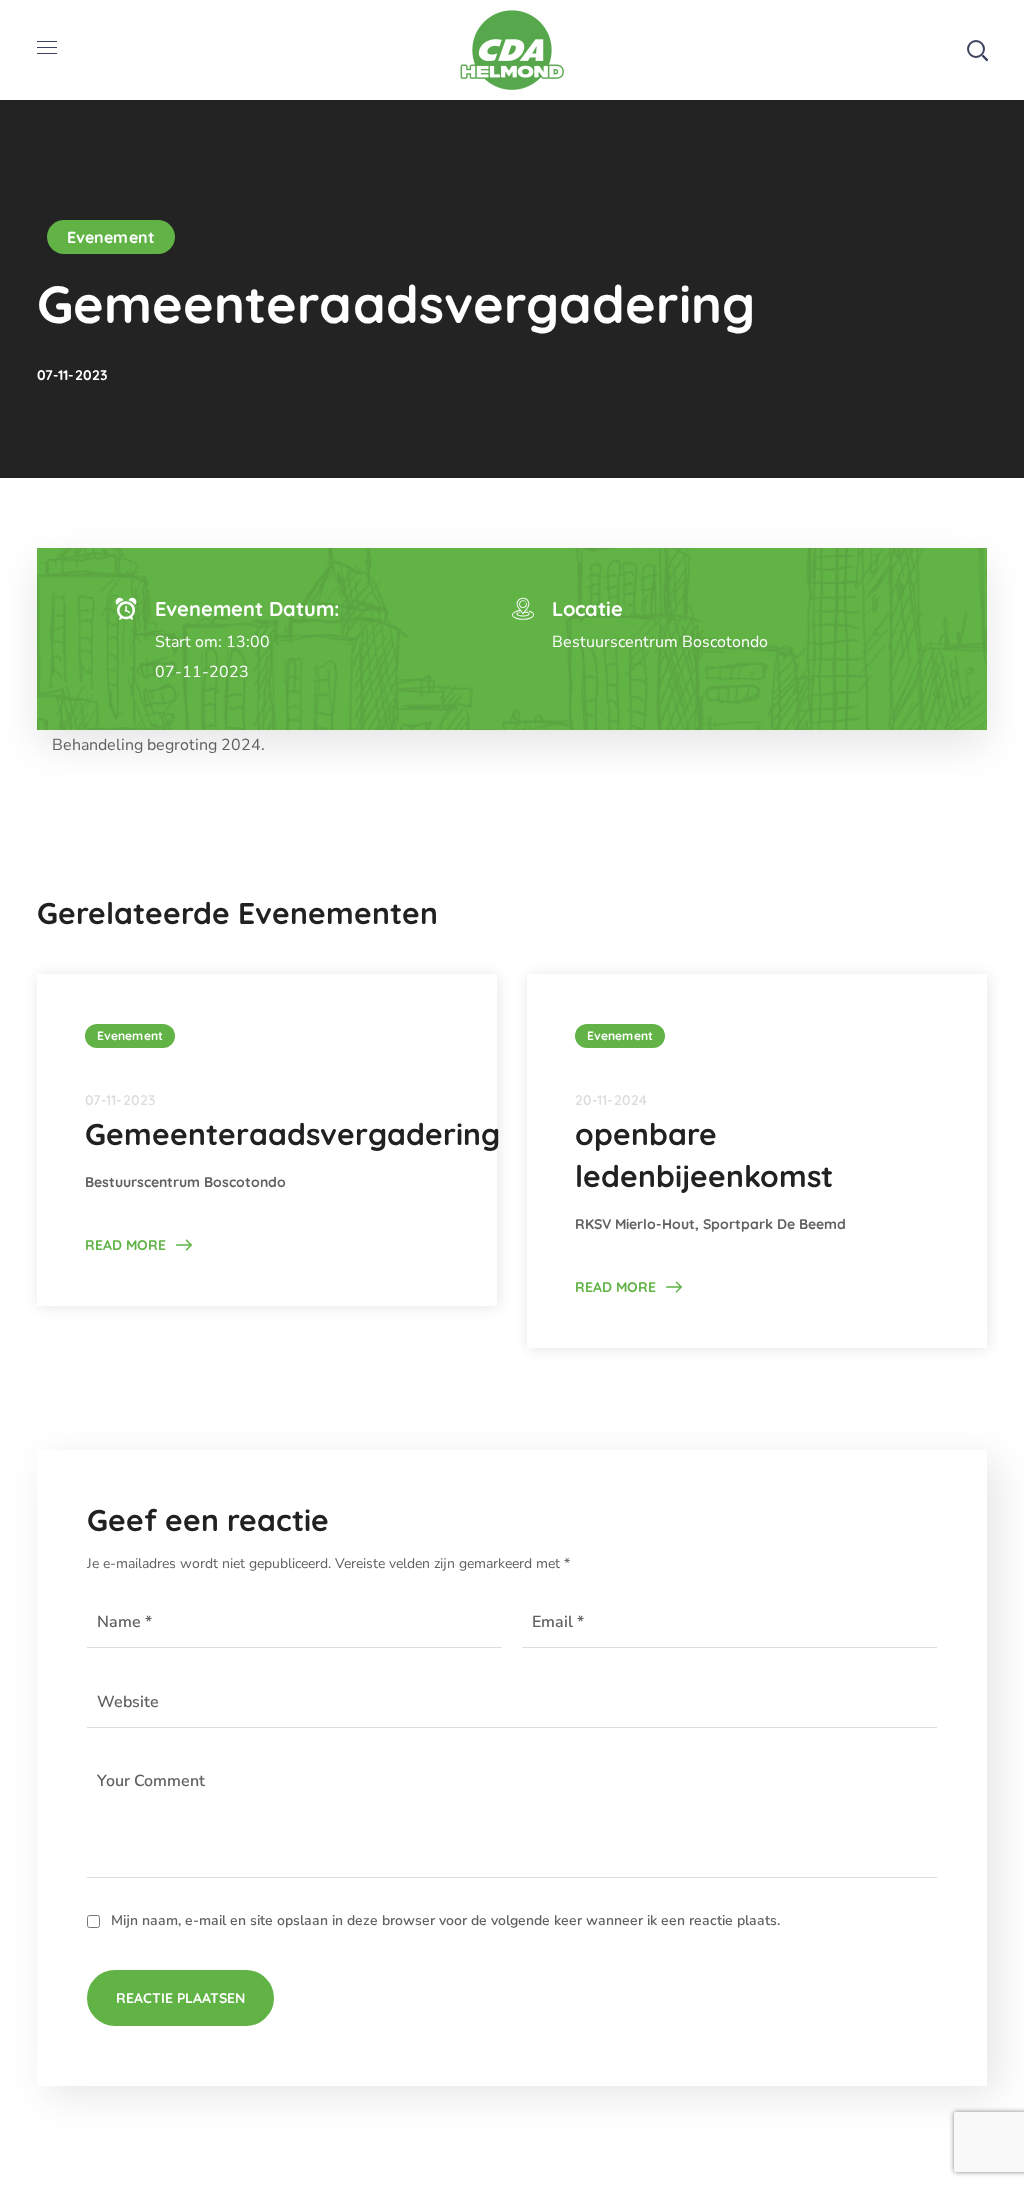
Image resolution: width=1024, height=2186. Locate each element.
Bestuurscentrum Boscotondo (660, 642)
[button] (977, 50)
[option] (267, 1140)
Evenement (111, 237)
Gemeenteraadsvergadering (292, 1134)
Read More (125, 1245)
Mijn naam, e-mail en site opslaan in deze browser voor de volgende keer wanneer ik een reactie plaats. (445, 1920)
